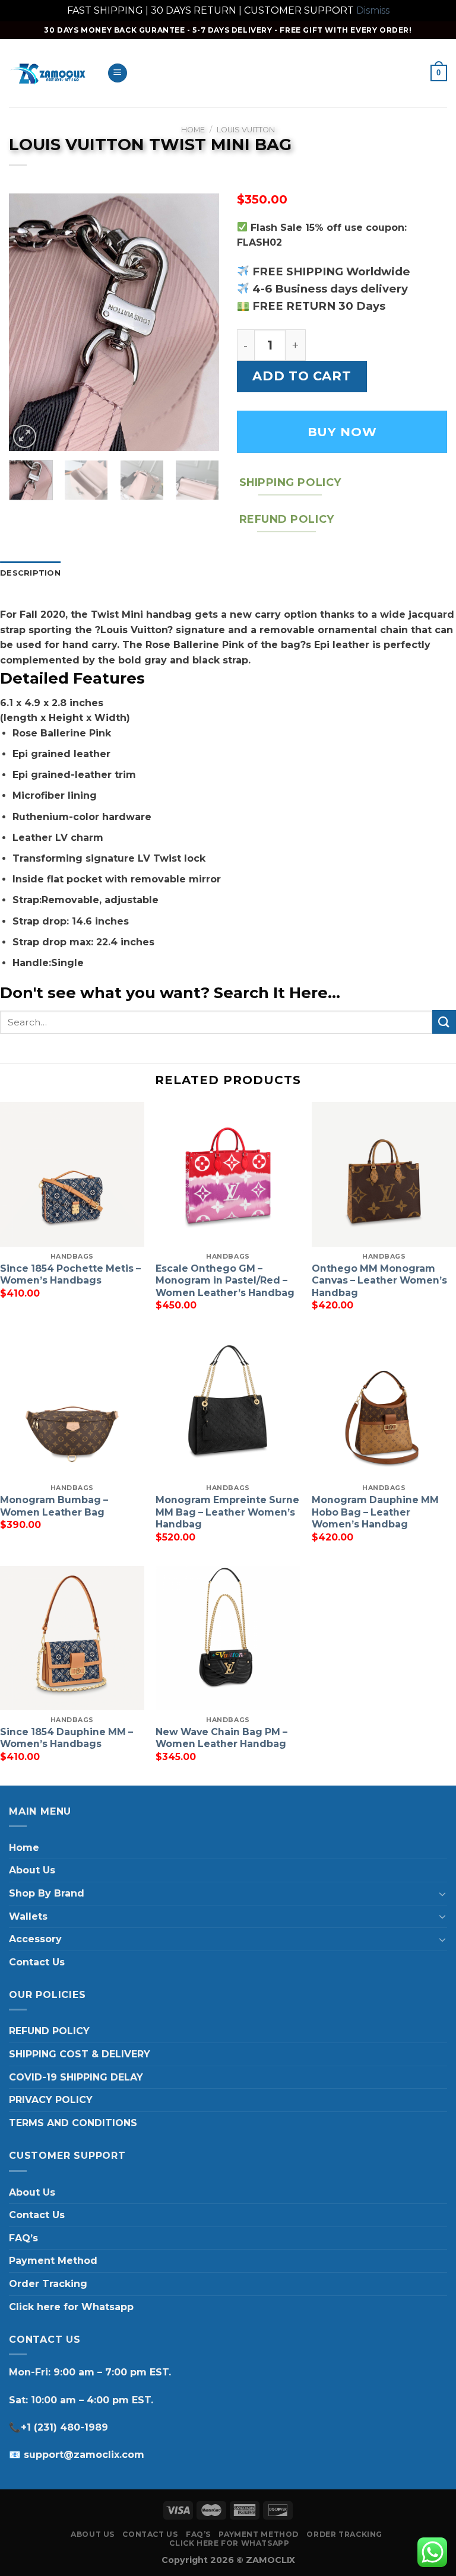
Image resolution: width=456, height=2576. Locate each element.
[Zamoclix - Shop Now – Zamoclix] (49, 73)
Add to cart (302, 376)
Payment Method (53, 2261)
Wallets (28, 1916)
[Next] (200, 323)
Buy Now (342, 432)
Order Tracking (48, 2284)
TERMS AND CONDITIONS (73, 2123)
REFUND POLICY (49, 2031)
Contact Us (37, 1962)
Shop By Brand (47, 1893)
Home (193, 130)
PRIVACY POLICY (51, 2100)
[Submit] (444, 1022)
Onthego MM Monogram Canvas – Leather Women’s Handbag (379, 1281)
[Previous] (28, 323)
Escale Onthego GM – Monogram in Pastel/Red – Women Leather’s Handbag (225, 1281)
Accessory (35, 1939)
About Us (32, 1870)
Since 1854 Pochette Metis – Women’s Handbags (70, 1275)
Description (30, 573)
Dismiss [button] (373, 10)
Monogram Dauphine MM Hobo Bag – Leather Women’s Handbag (375, 1512)
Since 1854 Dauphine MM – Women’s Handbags (66, 1738)
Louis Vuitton (246, 130)
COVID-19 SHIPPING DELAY (76, 2077)
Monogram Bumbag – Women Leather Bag (54, 1506)
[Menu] (118, 73)
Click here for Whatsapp (71, 2307)
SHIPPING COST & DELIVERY (80, 2054)
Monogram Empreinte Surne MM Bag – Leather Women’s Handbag (227, 1512)
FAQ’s (23, 2238)
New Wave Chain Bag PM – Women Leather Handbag (221, 1738)
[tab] (30, 573)
